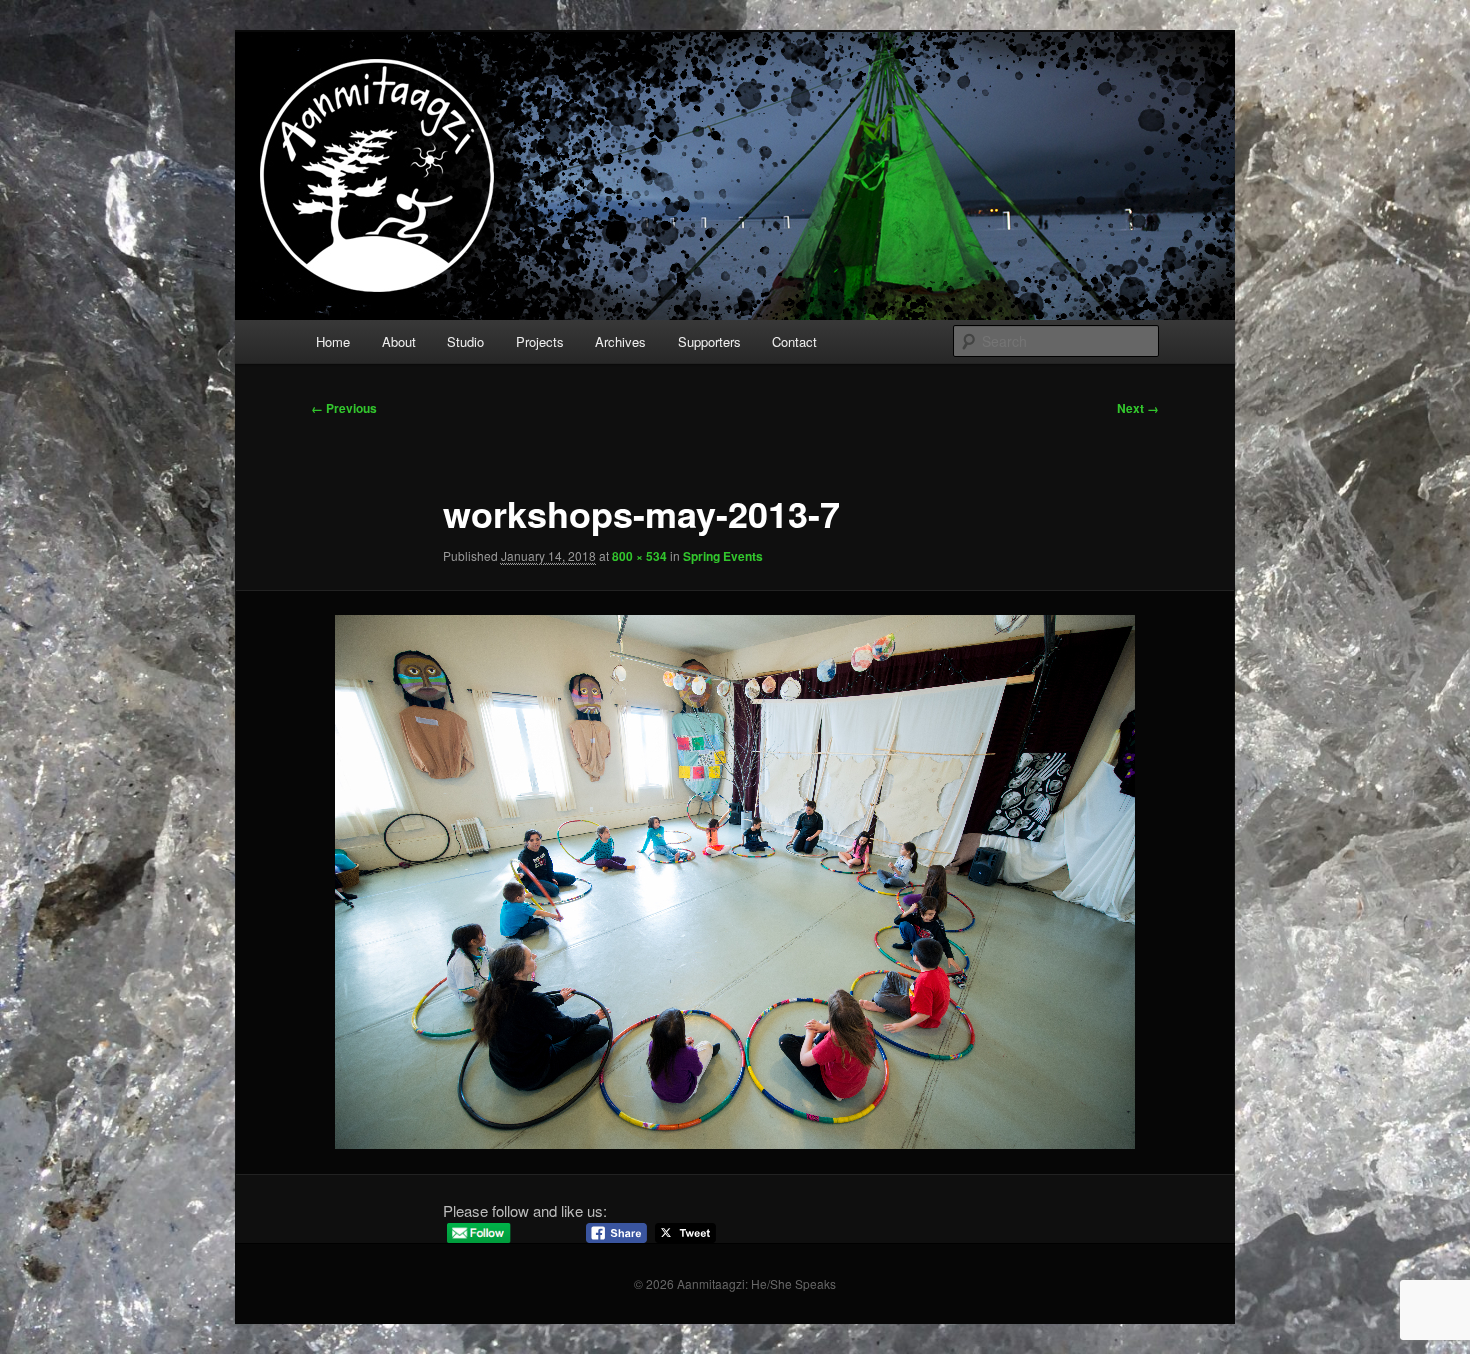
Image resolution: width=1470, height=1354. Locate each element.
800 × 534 (639, 556)
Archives (620, 341)
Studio (465, 341)
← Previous (344, 408)
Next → (1138, 408)
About (399, 341)
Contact (794, 341)
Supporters (709, 341)
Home (333, 341)
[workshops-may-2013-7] (735, 882)
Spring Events (723, 556)
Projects (540, 341)
